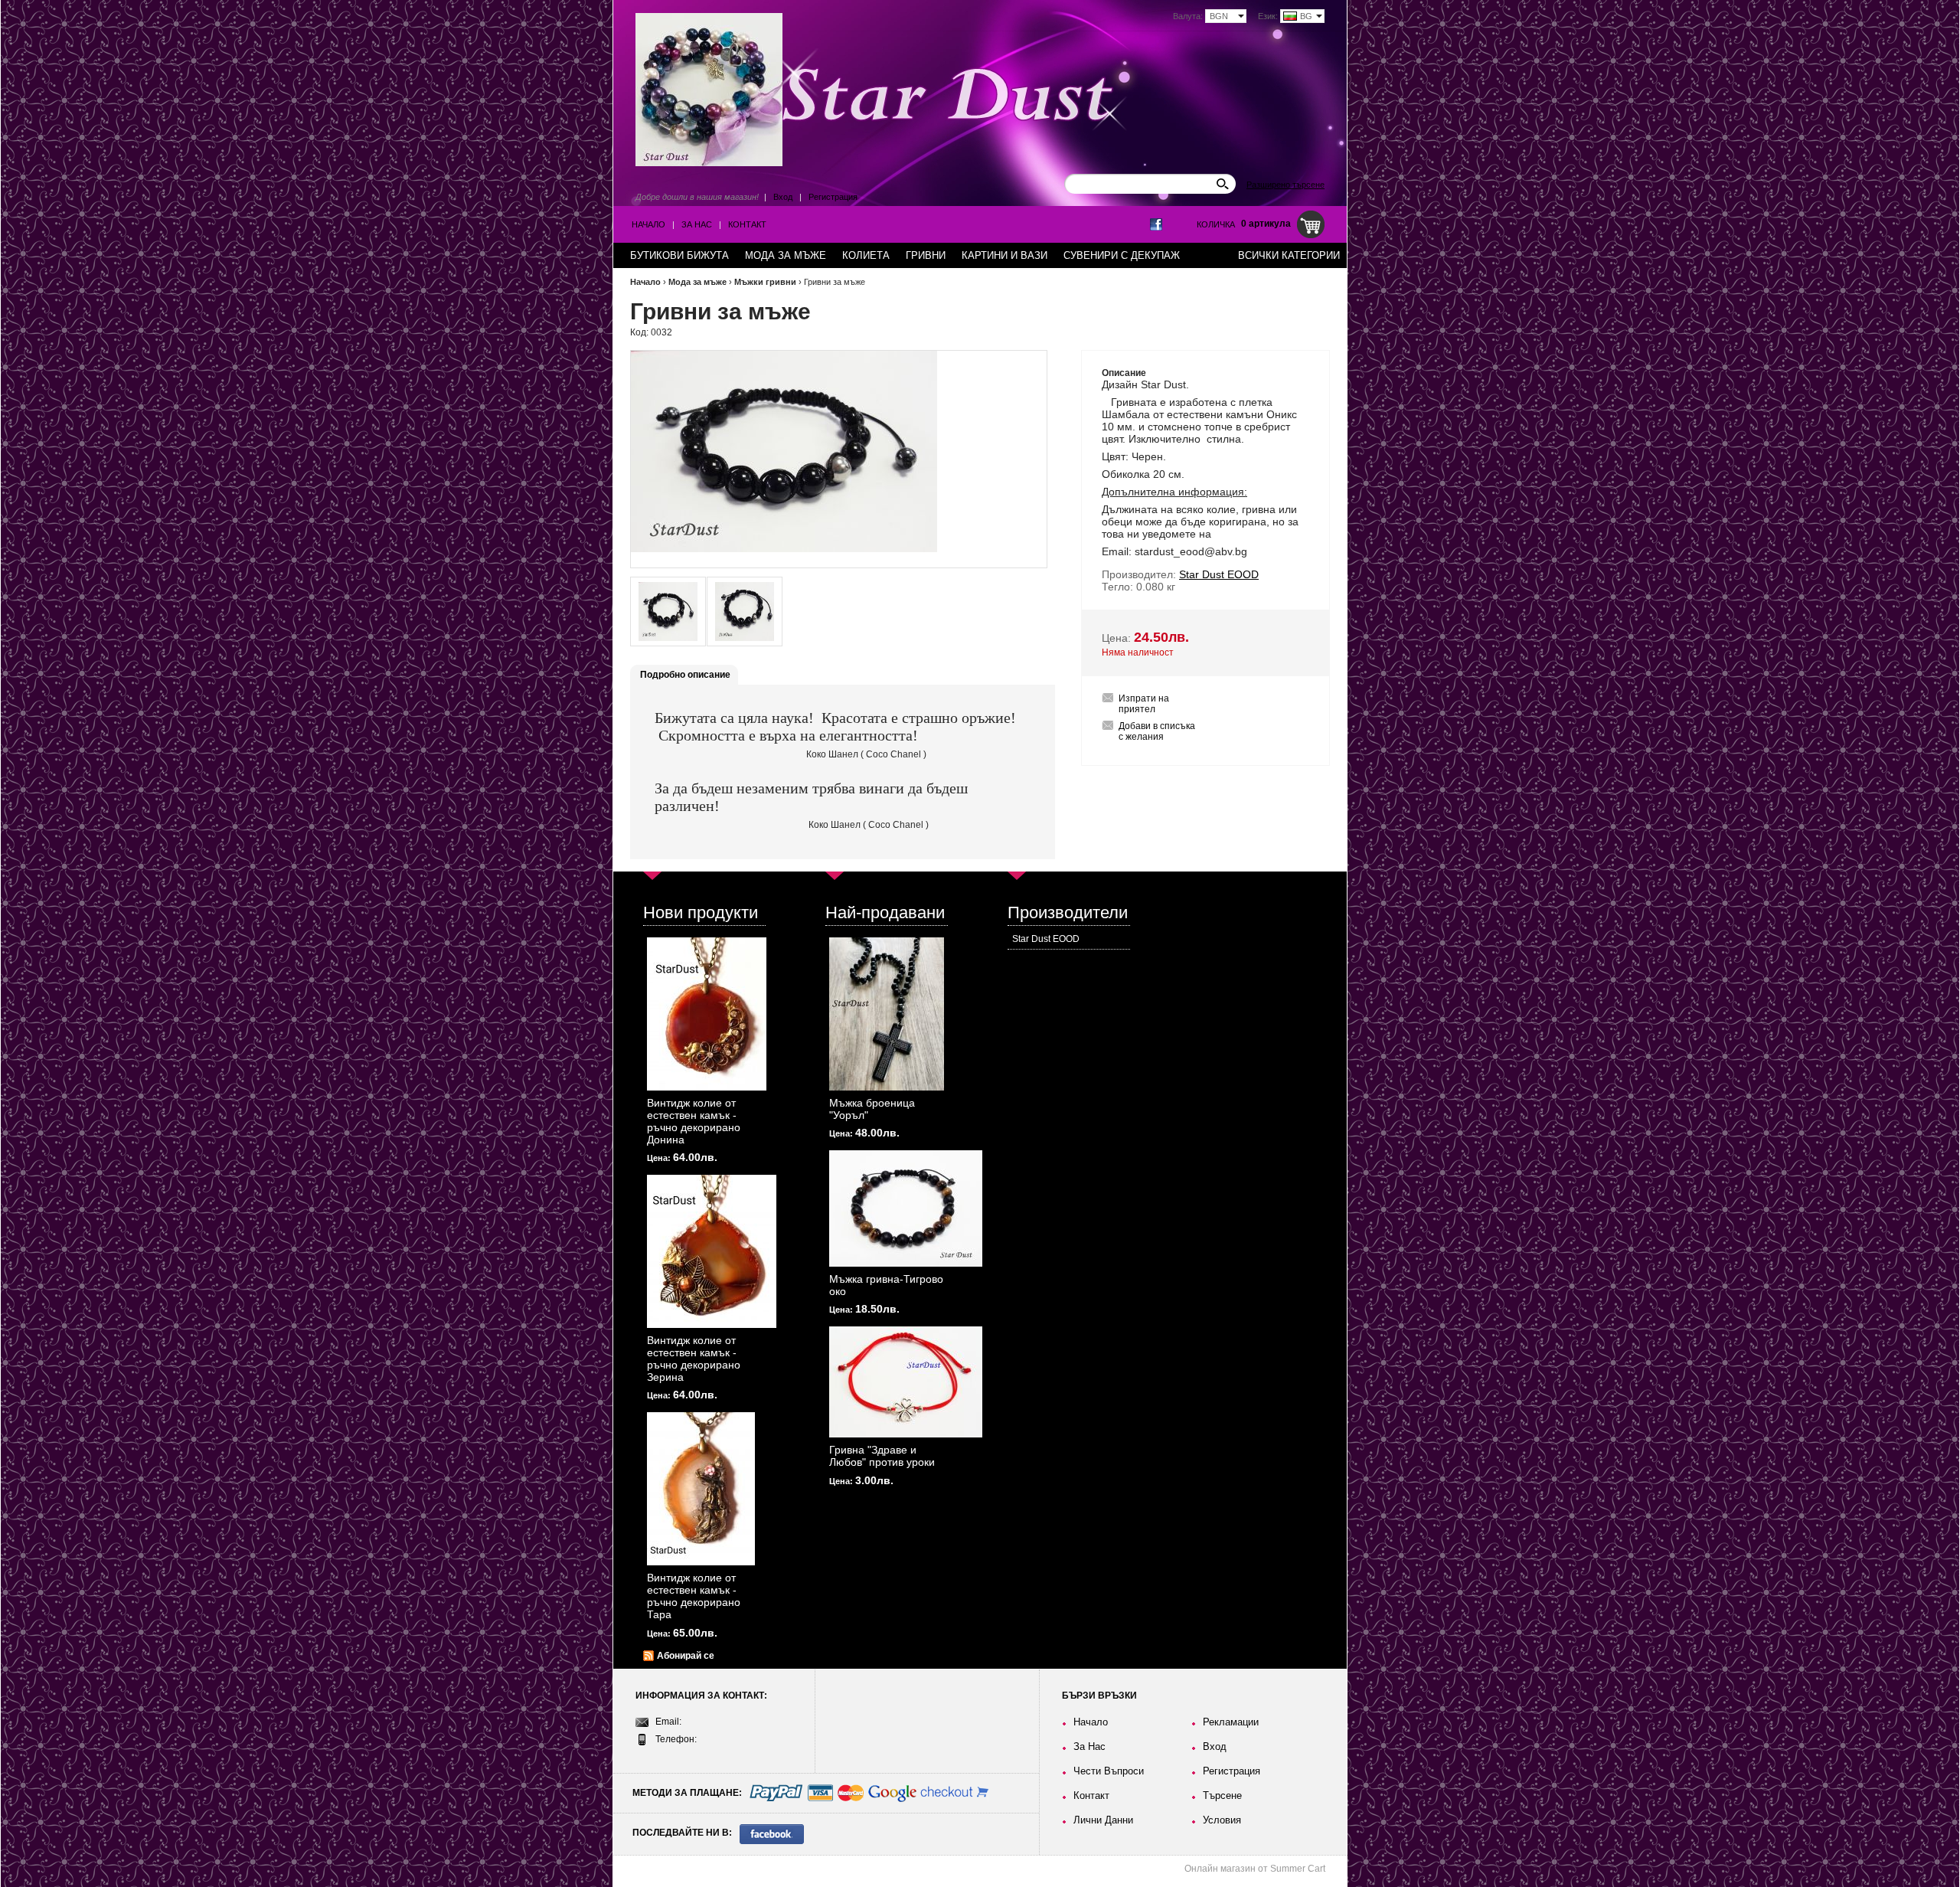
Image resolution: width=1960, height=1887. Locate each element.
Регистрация (833, 197)
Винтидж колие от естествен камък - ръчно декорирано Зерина (694, 1359)
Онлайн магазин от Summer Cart (1255, 1869)
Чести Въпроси (1109, 1771)
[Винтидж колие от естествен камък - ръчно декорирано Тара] (701, 1489)
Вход (783, 197)
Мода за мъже (697, 282)
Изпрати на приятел (1144, 704)
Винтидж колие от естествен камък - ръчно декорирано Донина (694, 1121)
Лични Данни (1103, 1820)
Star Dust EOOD (1046, 939)
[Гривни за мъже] (668, 612)
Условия (1222, 1820)
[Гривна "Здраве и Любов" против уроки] (906, 1382)
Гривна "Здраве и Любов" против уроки (882, 1456)
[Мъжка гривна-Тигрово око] (906, 1208)
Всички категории (1289, 255)
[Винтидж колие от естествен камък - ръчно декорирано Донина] (707, 1014)
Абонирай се (686, 1656)
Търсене (1222, 1795)
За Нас (697, 224)
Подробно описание (685, 675)
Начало (648, 224)
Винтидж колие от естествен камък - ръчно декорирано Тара (694, 1596)
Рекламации (1231, 1722)
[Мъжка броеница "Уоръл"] (887, 1014)
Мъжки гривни (765, 282)
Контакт (747, 224)
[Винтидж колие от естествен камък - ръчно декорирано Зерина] (712, 1251)
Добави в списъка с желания (1157, 731)
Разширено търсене (1285, 185)
